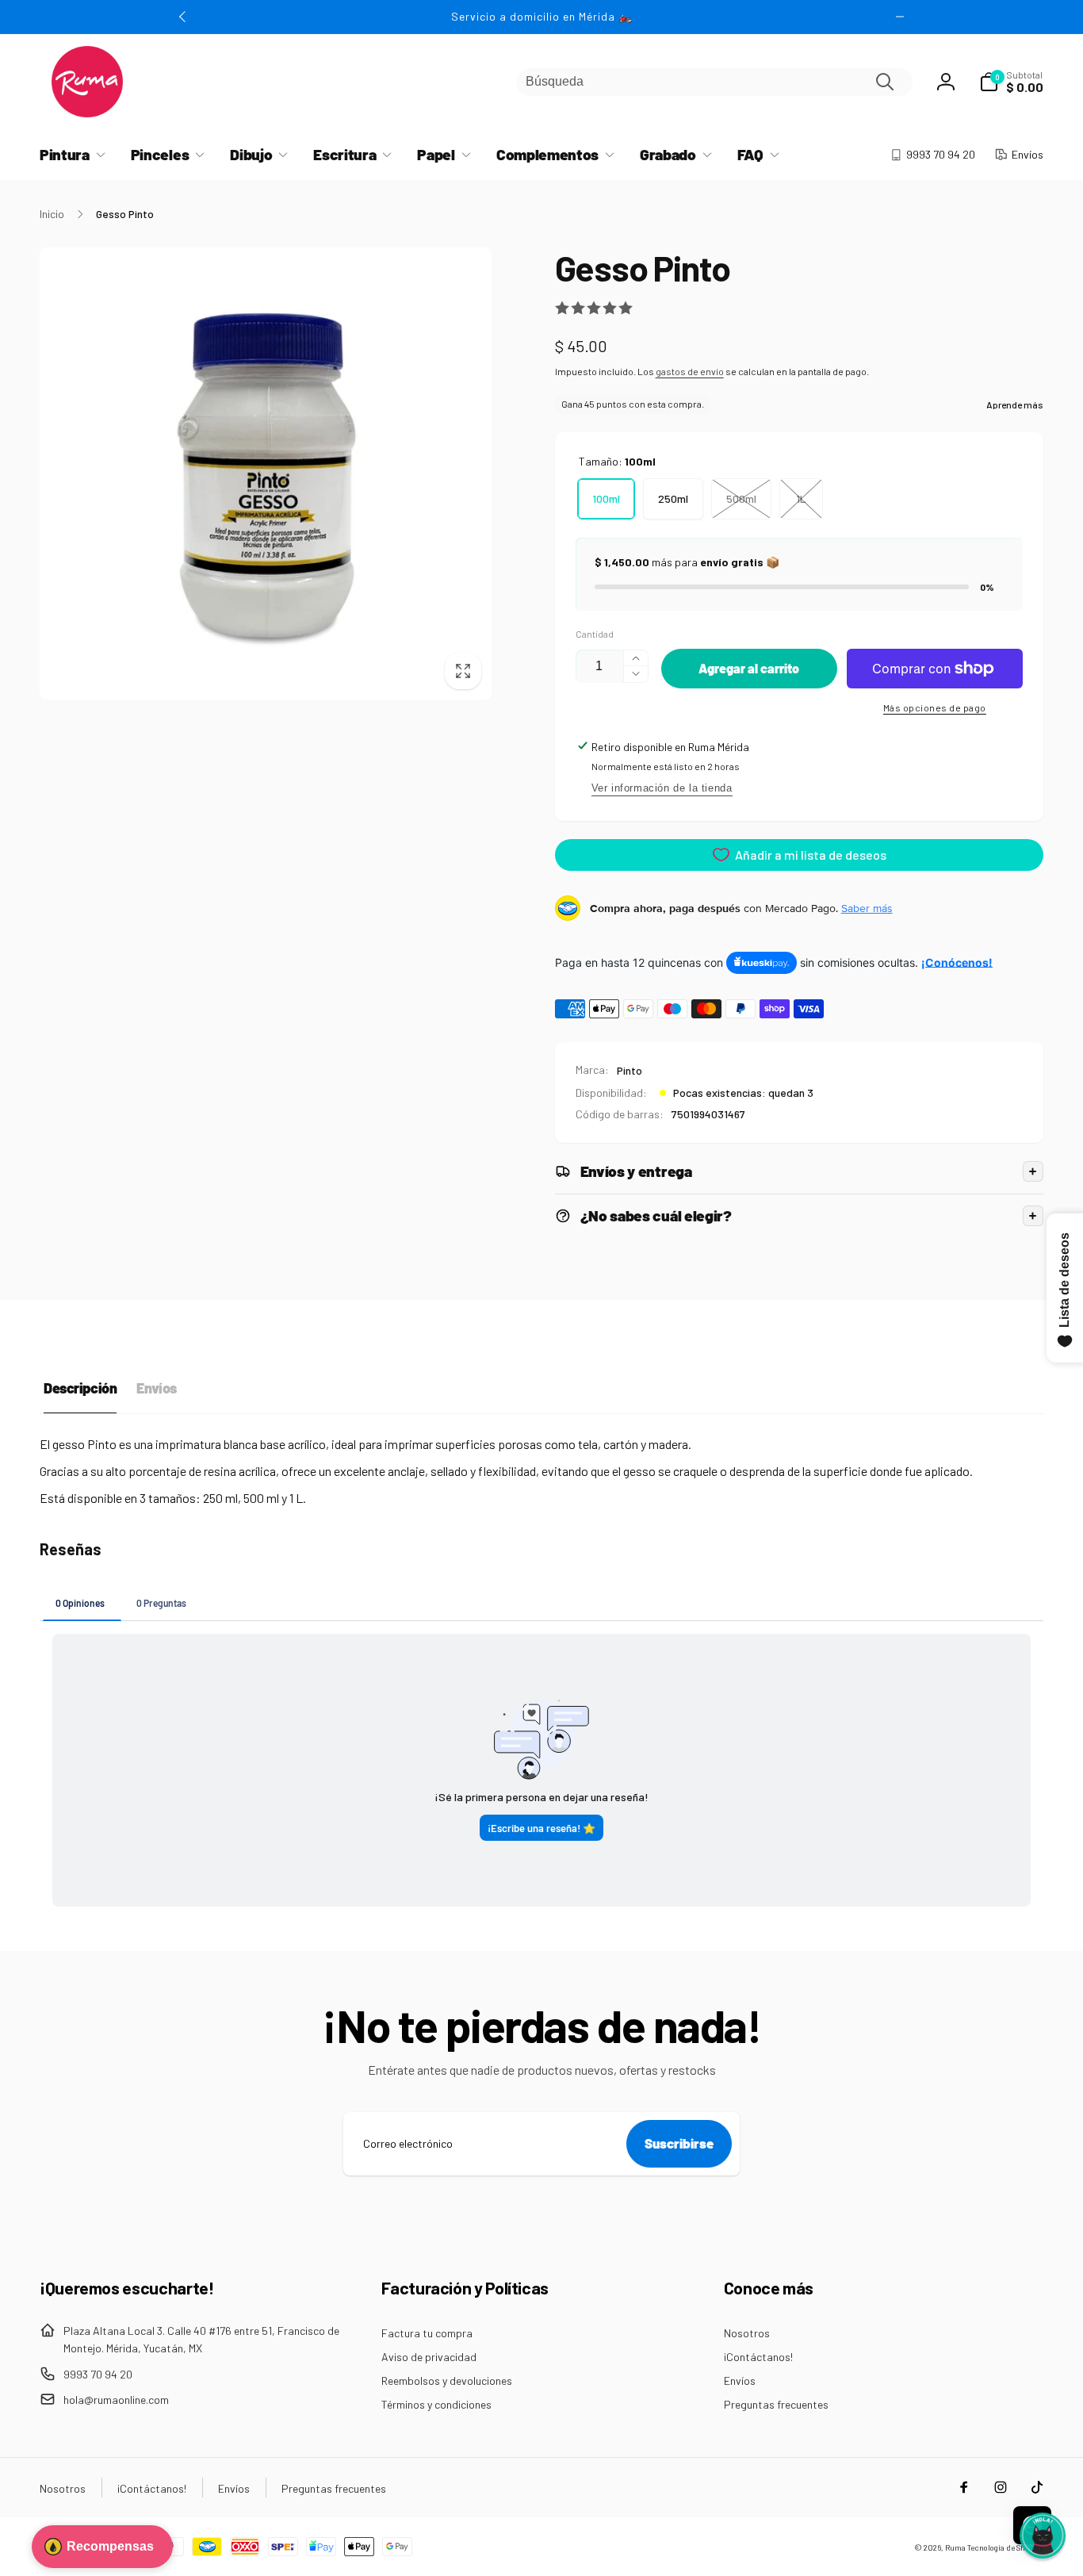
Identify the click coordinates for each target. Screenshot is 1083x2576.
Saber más (867, 908)
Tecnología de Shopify (1005, 2547)
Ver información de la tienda (662, 788)
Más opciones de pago (935, 707)
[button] (1011, 82)
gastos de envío (690, 371)
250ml (673, 498)
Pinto (630, 1070)
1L (801, 498)
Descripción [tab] (80, 1388)
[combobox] (714, 82)
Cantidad (595, 634)
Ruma (955, 2547)
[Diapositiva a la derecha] (900, 17)
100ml (606, 498)
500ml (741, 498)
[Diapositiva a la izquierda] (183, 17)
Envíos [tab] (156, 1388)
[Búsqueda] (885, 82)
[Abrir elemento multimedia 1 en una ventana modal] (266, 473)
